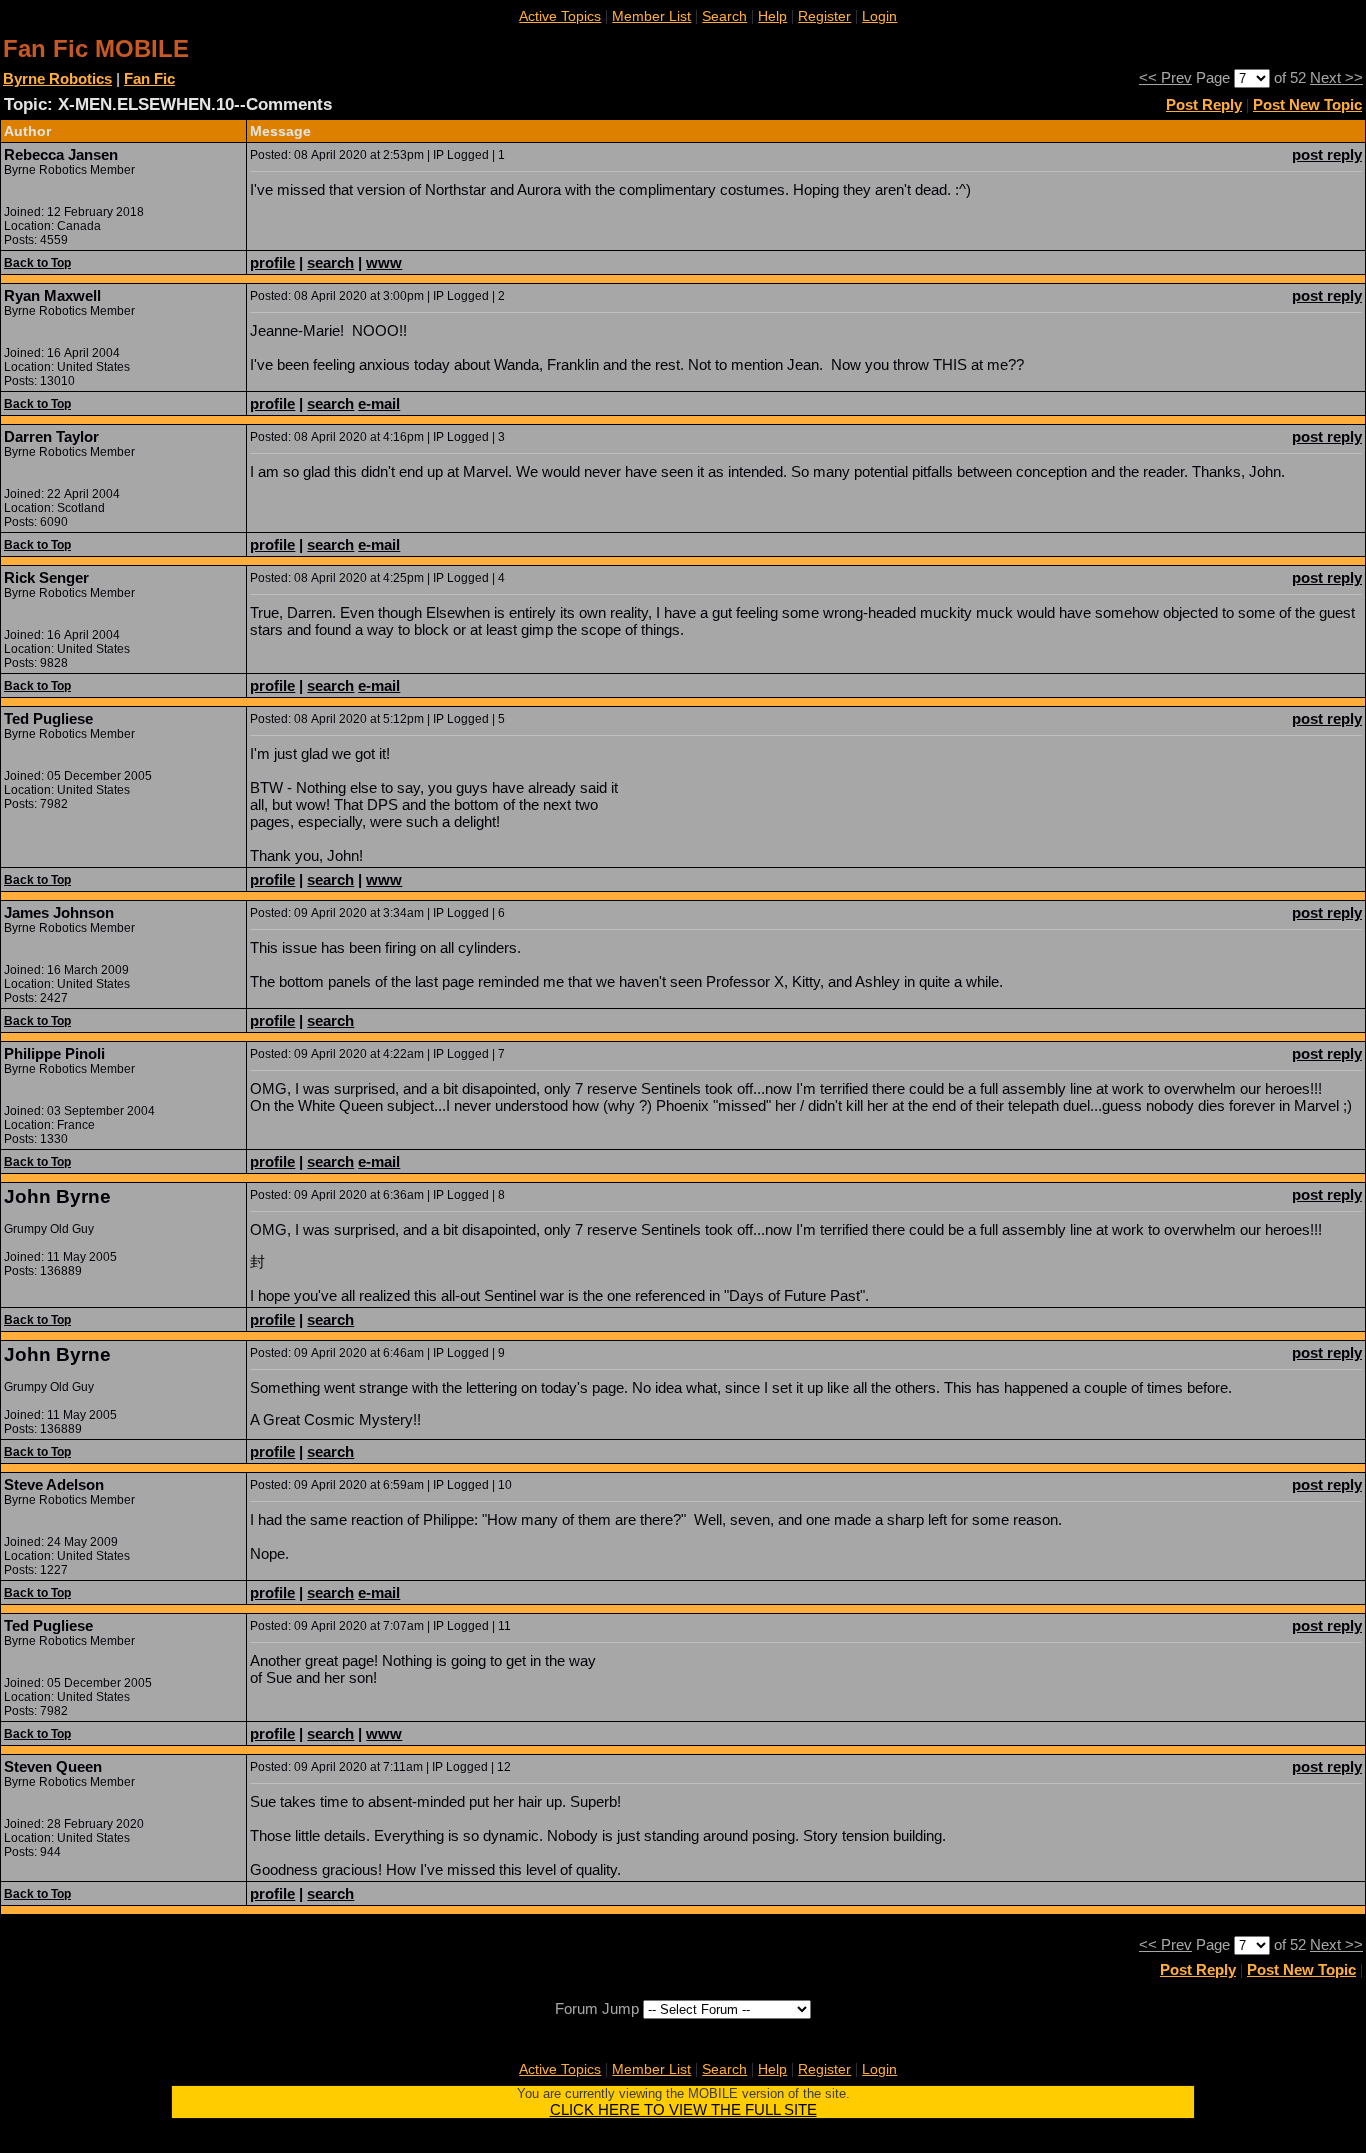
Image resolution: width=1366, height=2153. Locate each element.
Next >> (1336, 77)
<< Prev (1165, 77)
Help (772, 16)
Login (879, 16)
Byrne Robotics (57, 78)
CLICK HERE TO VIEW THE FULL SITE (683, 2109)
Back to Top (37, 263)
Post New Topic (1307, 104)
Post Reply (1204, 104)
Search (724, 16)
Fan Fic (149, 78)
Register (824, 16)
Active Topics (560, 16)
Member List (651, 16)
